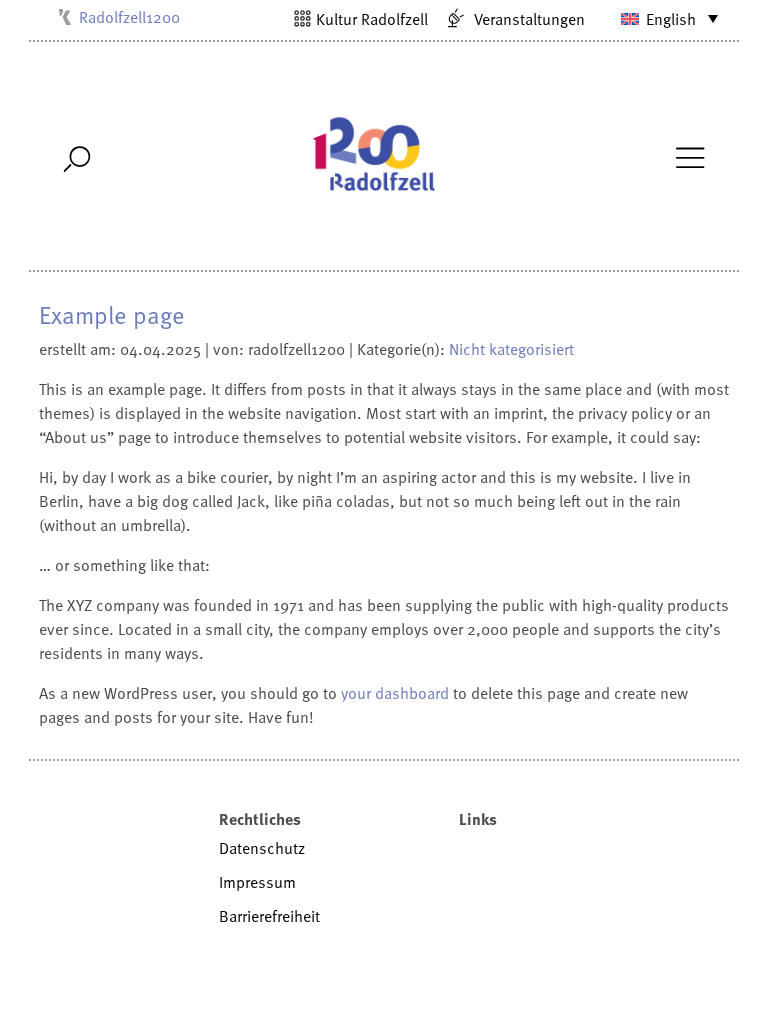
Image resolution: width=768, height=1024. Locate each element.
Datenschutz (262, 848)
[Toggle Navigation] (689, 156)
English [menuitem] (671, 19)
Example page (112, 314)
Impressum (257, 882)
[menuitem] (657, 18)
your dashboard (395, 693)
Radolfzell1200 (129, 17)
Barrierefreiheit (269, 916)
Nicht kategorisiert (511, 349)
